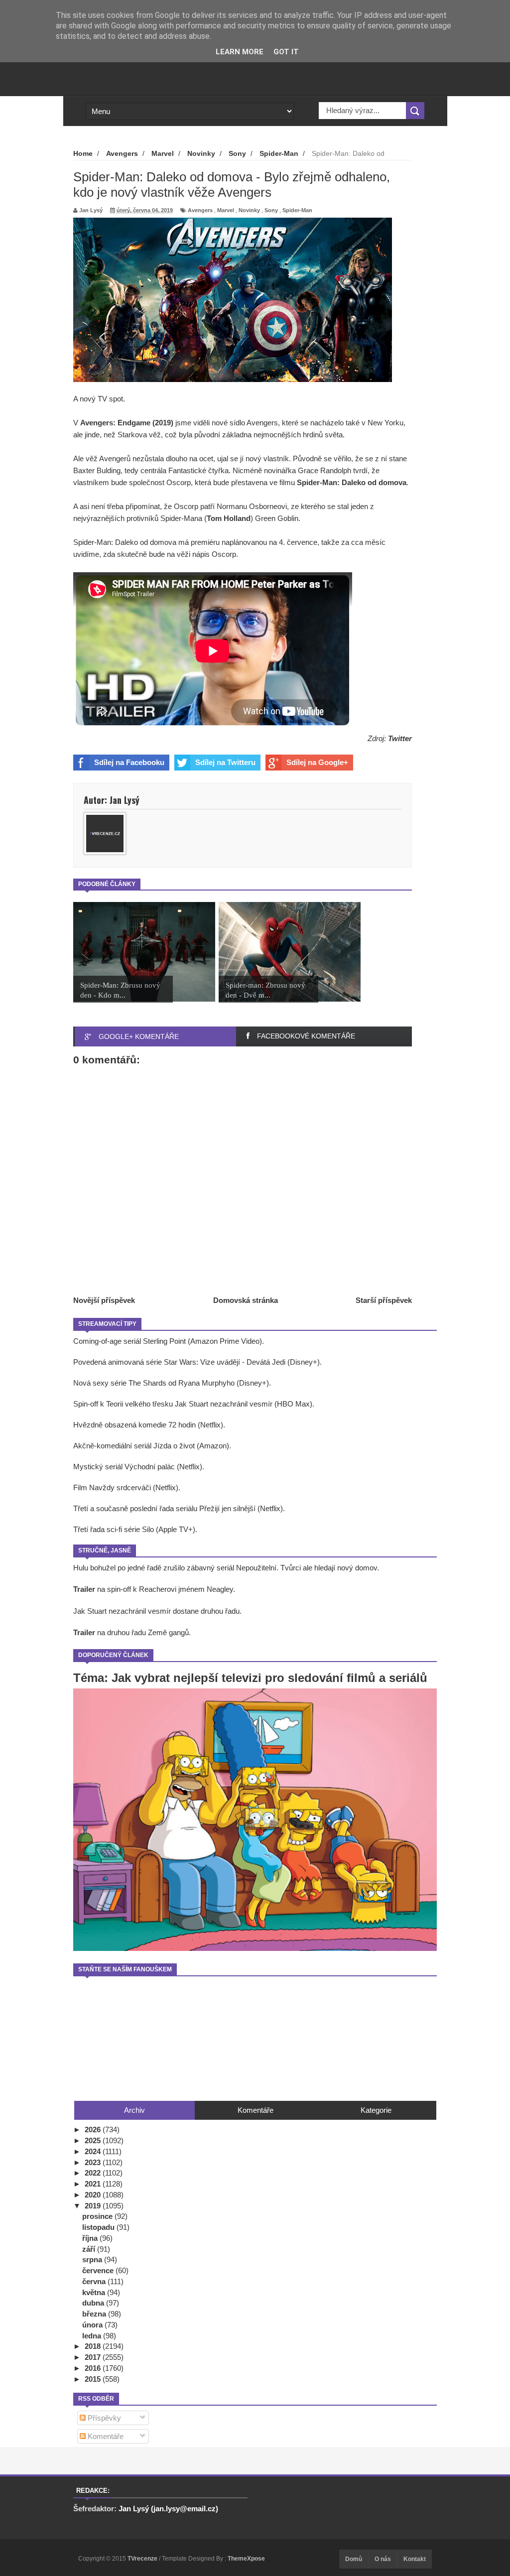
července (99, 2270)
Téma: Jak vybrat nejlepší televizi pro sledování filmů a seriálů (250, 1678)
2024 (94, 2151)
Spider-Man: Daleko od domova (352, 482)
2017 (94, 2357)
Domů (354, 2559)
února (93, 2325)
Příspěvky (103, 2418)
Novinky (249, 210)
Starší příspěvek (384, 1300)
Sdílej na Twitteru (225, 762)
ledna (93, 2336)
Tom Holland (229, 518)
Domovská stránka (246, 1300)
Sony (271, 210)
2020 (94, 2195)
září (90, 2249)
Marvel (226, 210)
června (95, 2281)
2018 (94, 2346)
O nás (383, 2559)
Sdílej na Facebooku (129, 762)
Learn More (240, 52)
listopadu (99, 2227)
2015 (94, 2379)
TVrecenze (143, 2559)
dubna (94, 2303)
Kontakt (415, 2559)
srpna (93, 2259)
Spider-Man (297, 210)
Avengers (200, 210)
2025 (94, 2140)
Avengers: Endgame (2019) (127, 423)
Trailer (84, 1589)
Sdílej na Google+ (317, 762)
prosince (98, 2216)
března (95, 2314)
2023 (94, 2162)
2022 (94, 2173)
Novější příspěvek (104, 1300)
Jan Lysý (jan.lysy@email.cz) (168, 2509)
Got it (286, 52)
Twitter (400, 738)
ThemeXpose (246, 2559)
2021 (94, 2184)
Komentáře (105, 2436)
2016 (94, 2368)
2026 (94, 2129)
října (91, 2238)
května (95, 2292)
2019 (94, 2206)
